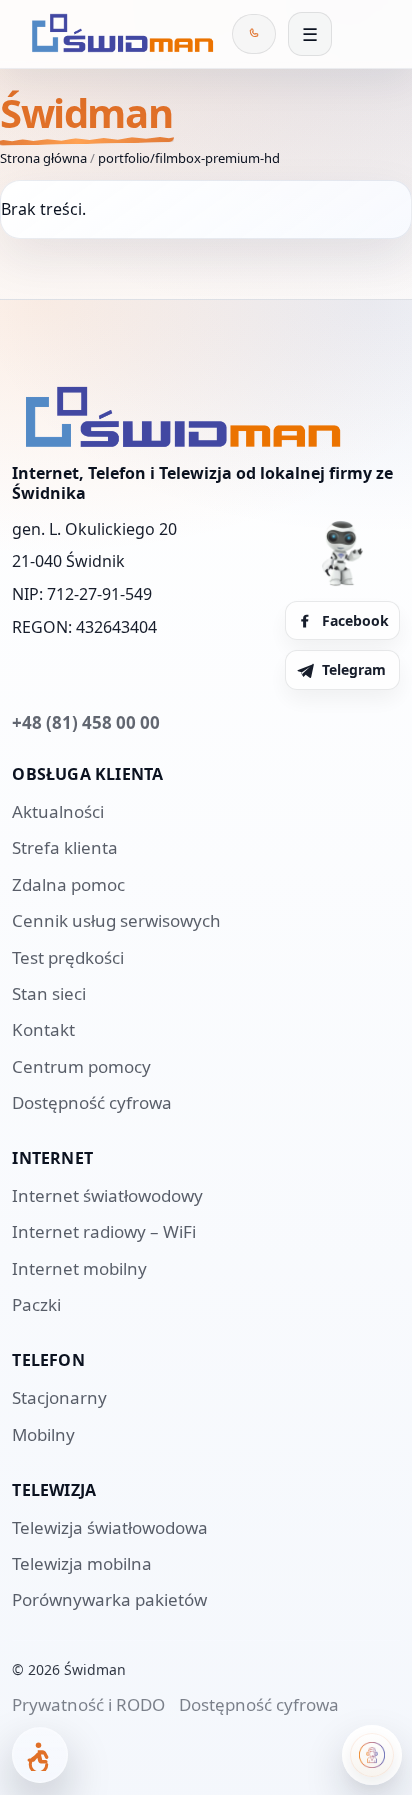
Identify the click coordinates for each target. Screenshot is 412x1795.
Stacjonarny (59, 1397)
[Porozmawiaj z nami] (372, 1755)
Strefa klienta (65, 847)
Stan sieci (49, 993)
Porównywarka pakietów (109, 1599)
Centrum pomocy (81, 1066)
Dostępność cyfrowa (92, 1102)
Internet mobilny (79, 1268)
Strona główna (43, 158)
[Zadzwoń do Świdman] (254, 34)
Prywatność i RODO (88, 1704)
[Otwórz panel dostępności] (40, 1755)
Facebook (355, 620)
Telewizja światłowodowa (110, 1527)
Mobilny (43, 1434)
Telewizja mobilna (82, 1563)
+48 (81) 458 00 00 (86, 722)
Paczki (36, 1304)
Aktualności (58, 811)
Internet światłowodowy (107, 1195)
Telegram (354, 669)
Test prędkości (68, 957)
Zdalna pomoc (68, 884)
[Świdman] (119, 34)
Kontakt (43, 1029)
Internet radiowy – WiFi (104, 1231)
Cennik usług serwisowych (116, 920)
